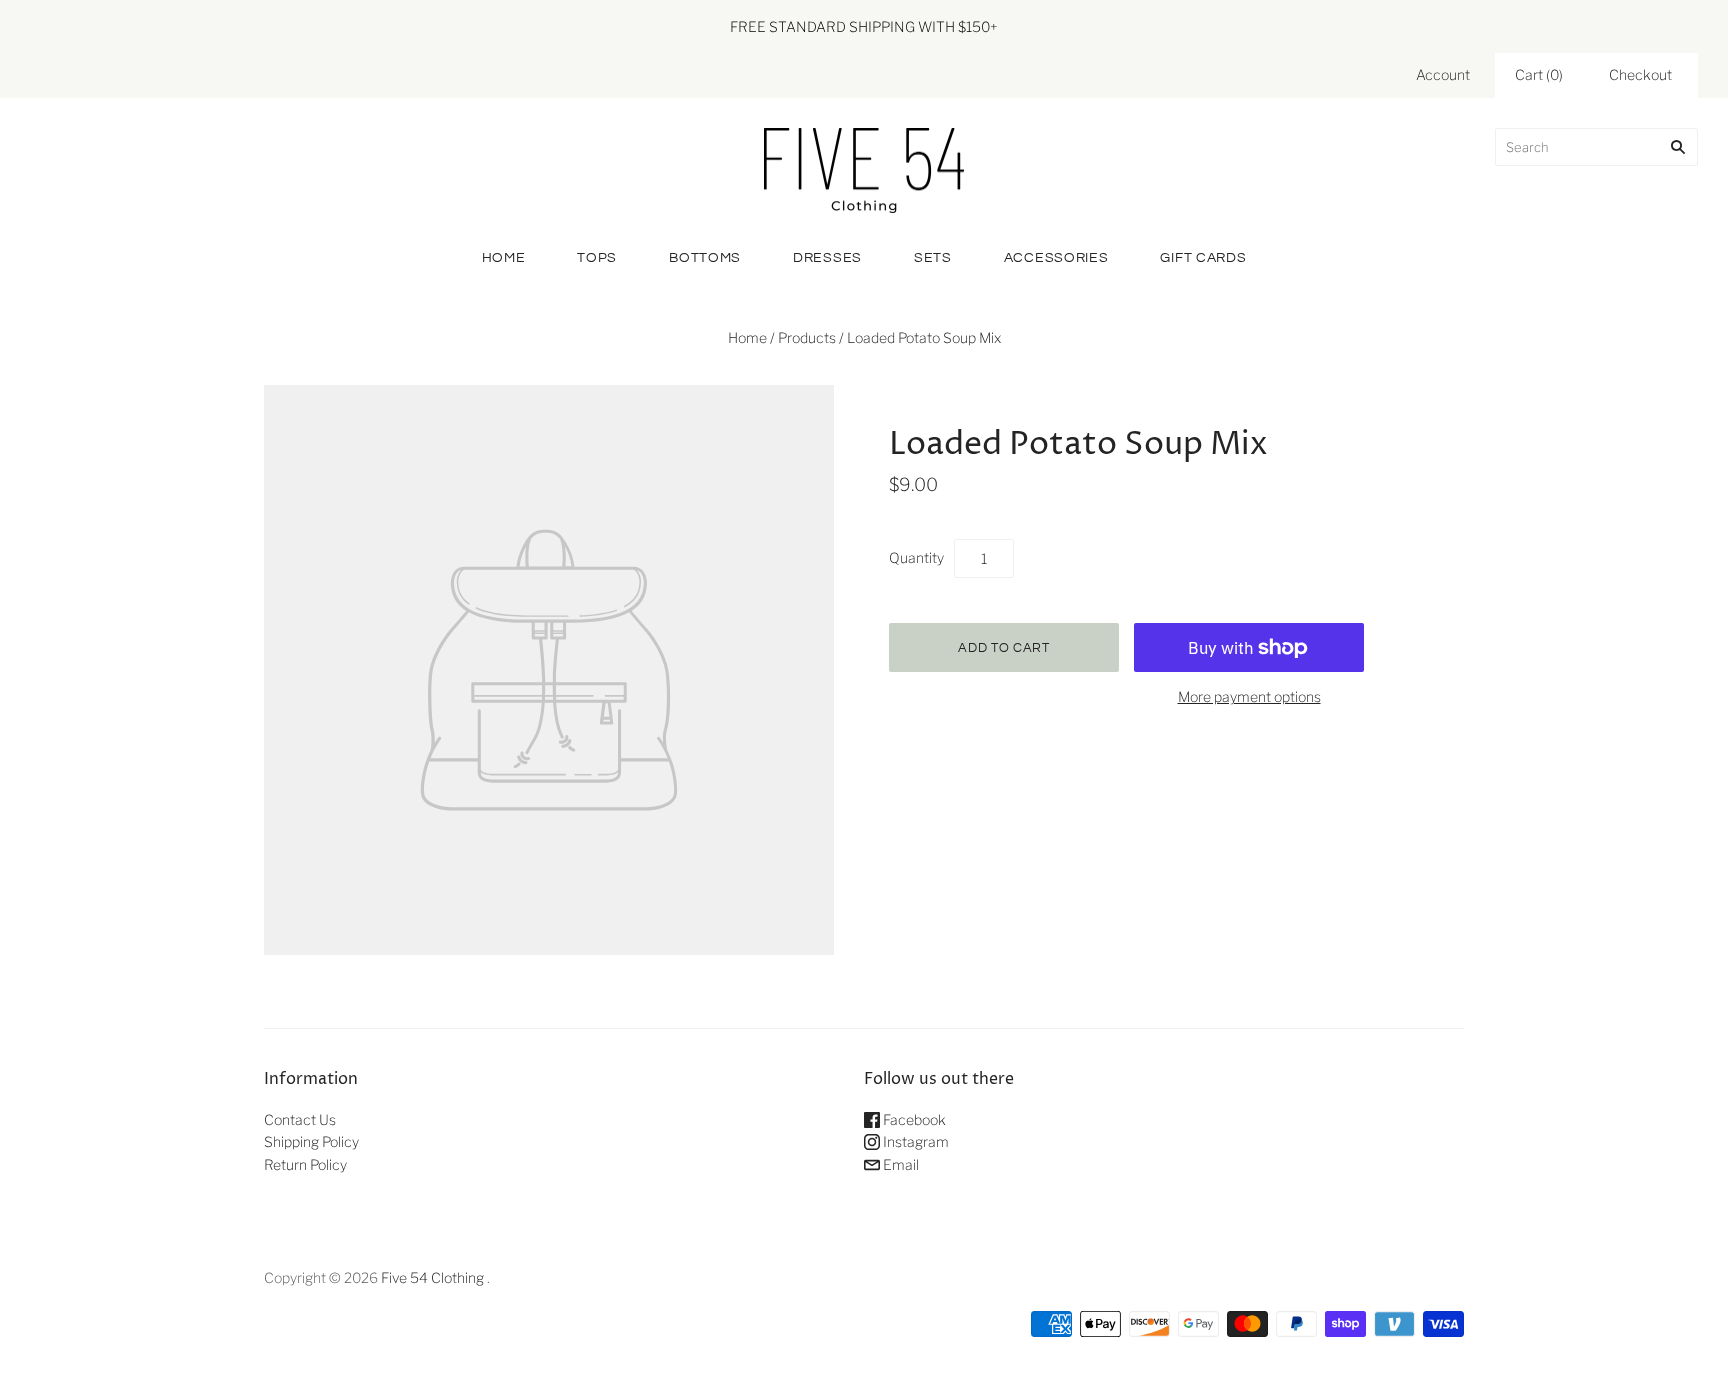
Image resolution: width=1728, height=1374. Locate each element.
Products (807, 337)
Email (899, 1164)
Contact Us (300, 1119)
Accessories (1056, 258)
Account (1443, 74)
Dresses (827, 258)
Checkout (1640, 74)
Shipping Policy (311, 1141)
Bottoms (705, 258)
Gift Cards (1203, 258)
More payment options (1249, 696)
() (1539, 74)
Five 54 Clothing (432, 1277)
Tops (597, 258)
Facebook (913, 1119)
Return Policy (305, 1164)
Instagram (914, 1141)
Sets (933, 258)
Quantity (916, 557)
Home (504, 258)
